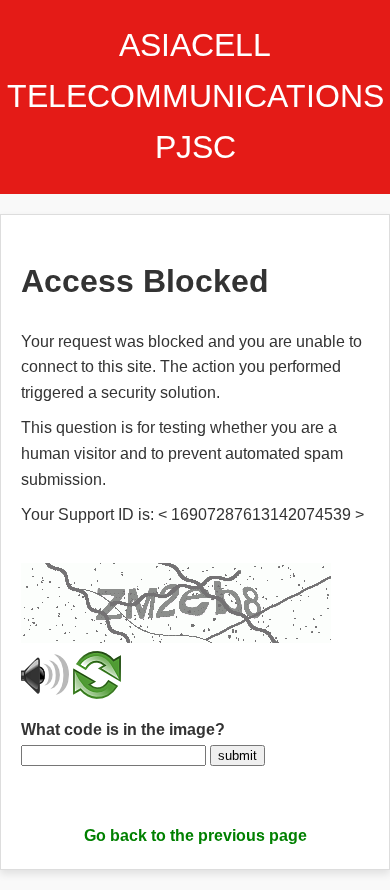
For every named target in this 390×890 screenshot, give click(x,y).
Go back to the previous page (195, 835)
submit (237, 755)
